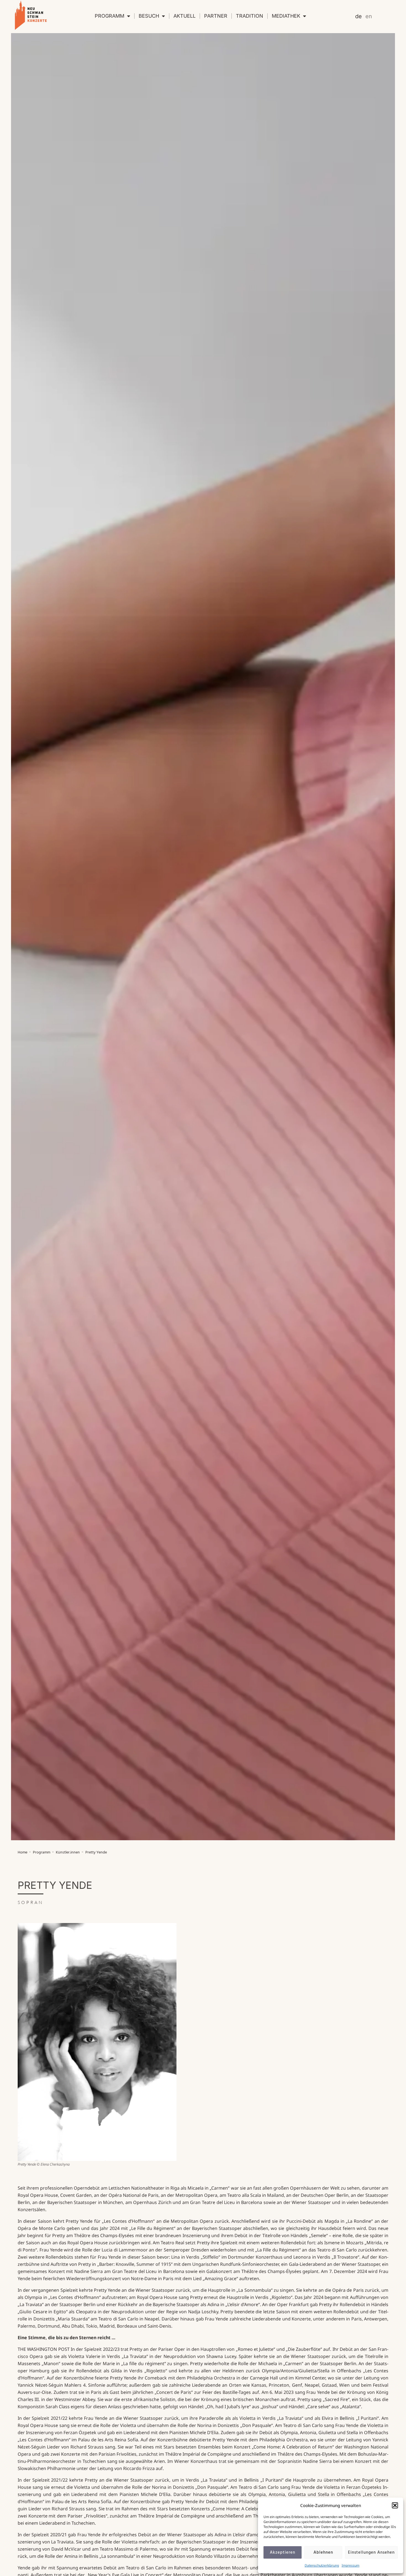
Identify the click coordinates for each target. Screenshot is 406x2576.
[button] (395, 2505)
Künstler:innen (68, 1853)
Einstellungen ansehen (371, 2553)
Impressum (350, 2565)
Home (23, 1853)
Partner (216, 16)
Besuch (149, 16)
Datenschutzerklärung (322, 2565)
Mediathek (286, 16)
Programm (110, 16)
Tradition (250, 16)
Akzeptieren (283, 2553)
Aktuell (184, 16)
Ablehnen (323, 2553)
